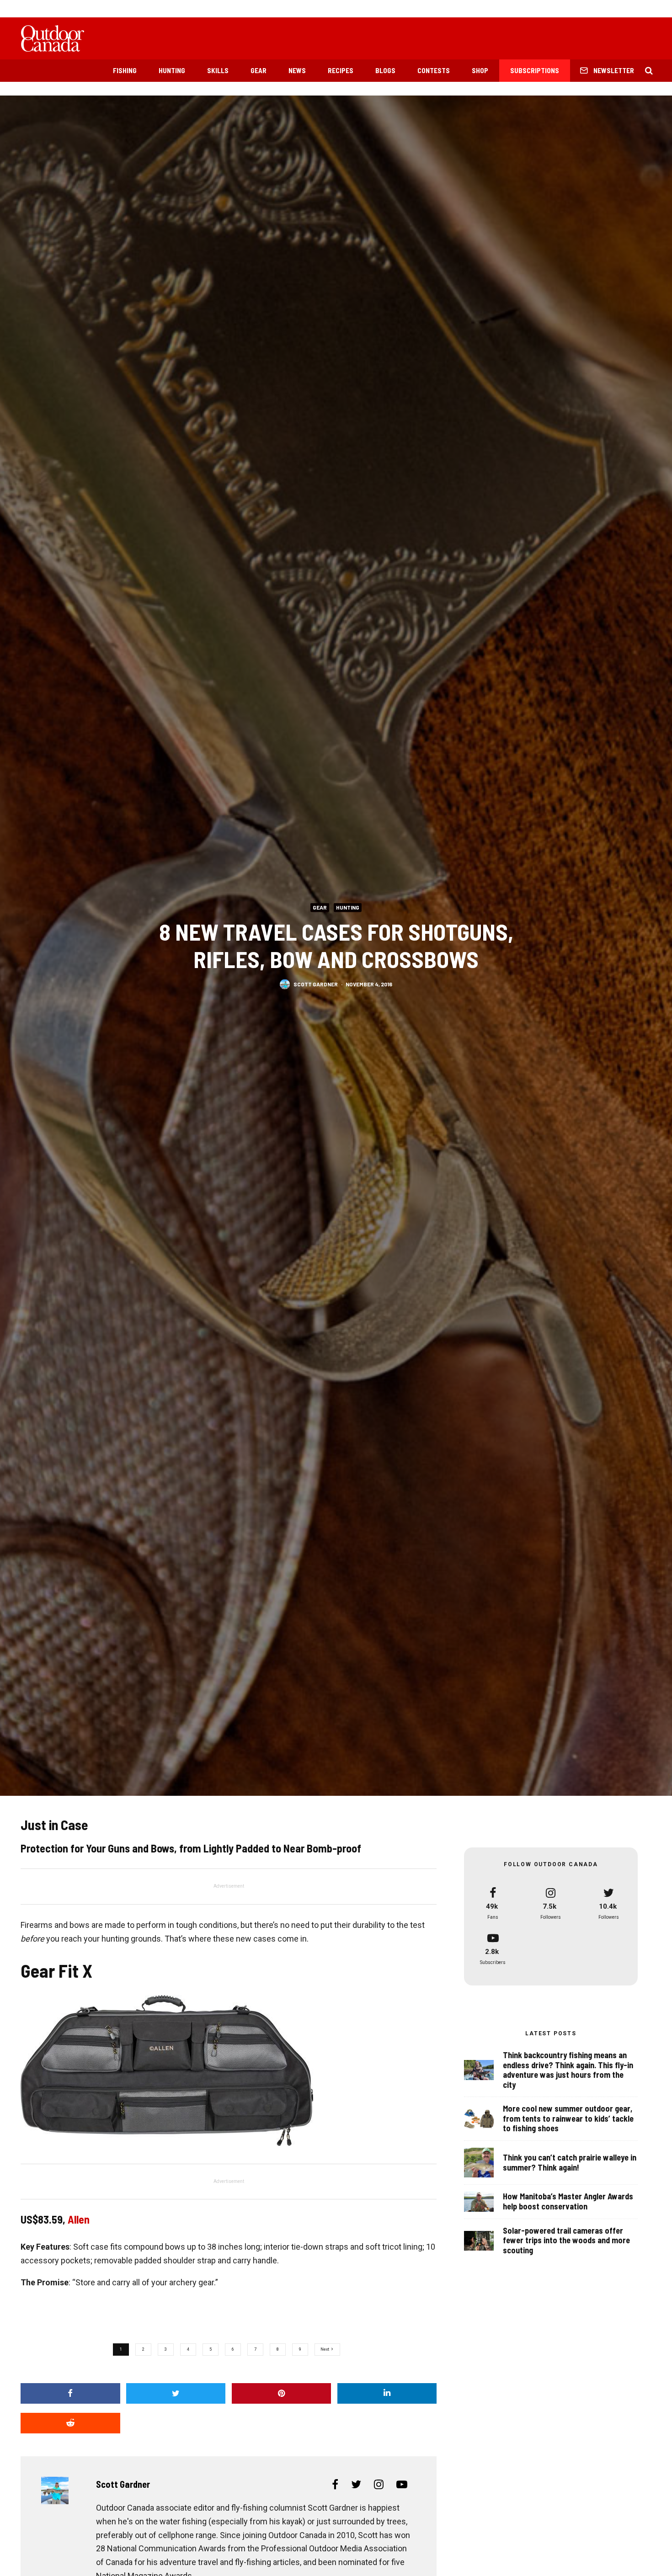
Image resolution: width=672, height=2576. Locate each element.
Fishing (125, 70)
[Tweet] (176, 2393)
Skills (218, 70)
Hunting (172, 70)
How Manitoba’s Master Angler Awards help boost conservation (568, 2201)
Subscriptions (535, 70)
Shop (480, 70)
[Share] (70, 2393)
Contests (434, 70)
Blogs (385, 70)
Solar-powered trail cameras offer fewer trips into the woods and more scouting (566, 2241)
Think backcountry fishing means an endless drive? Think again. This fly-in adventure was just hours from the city (568, 2070)
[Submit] (70, 2423)
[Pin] (282, 2393)
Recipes (341, 70)
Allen (79, 2219)
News (297, 70)
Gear (259, 70)
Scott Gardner (316, 984)
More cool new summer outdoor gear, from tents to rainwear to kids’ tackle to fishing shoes (568, 2118)
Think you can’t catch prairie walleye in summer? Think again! (570, 2163)
